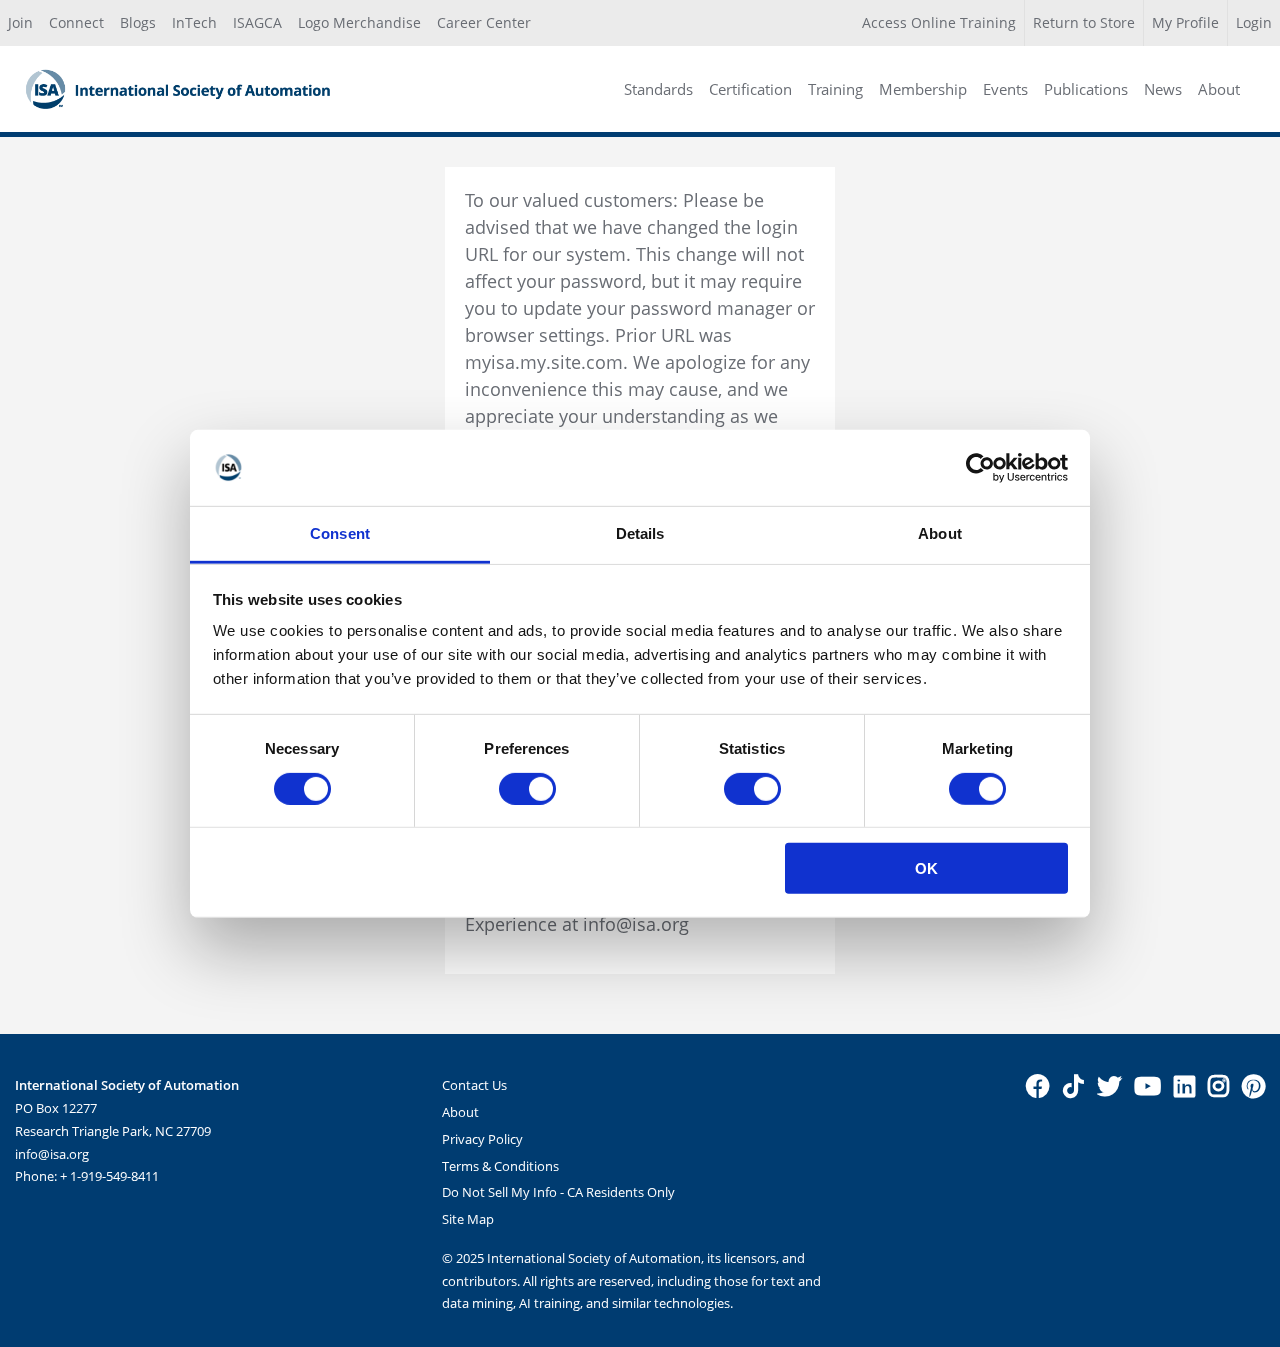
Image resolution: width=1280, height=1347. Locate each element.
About (1219, 89)
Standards (658, 89)
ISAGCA (257, 22)
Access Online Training (939, 22)
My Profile (1185, 22)
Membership (923, 89)
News (1163, 89)
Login (1254, 22)
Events (1005, 89)
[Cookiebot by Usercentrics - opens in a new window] (980, 468)
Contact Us (474, 1085)
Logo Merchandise (359, 22)
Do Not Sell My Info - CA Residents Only (558, 1192)
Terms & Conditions (500, 1166)
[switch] (527, 788)
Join (20, 22)
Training (835, 89)
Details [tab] (640, 533)
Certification (750, 89)
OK (926, 868)
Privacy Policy (482, 1139)
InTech (194, 22)
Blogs (138, 22)
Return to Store (1084, 22)
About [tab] (940, 533)
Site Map (468, 1219)
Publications (1086, 89)
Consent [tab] (340, 533)
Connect (76, 22)
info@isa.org (52, 1154)
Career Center (484, 22)
